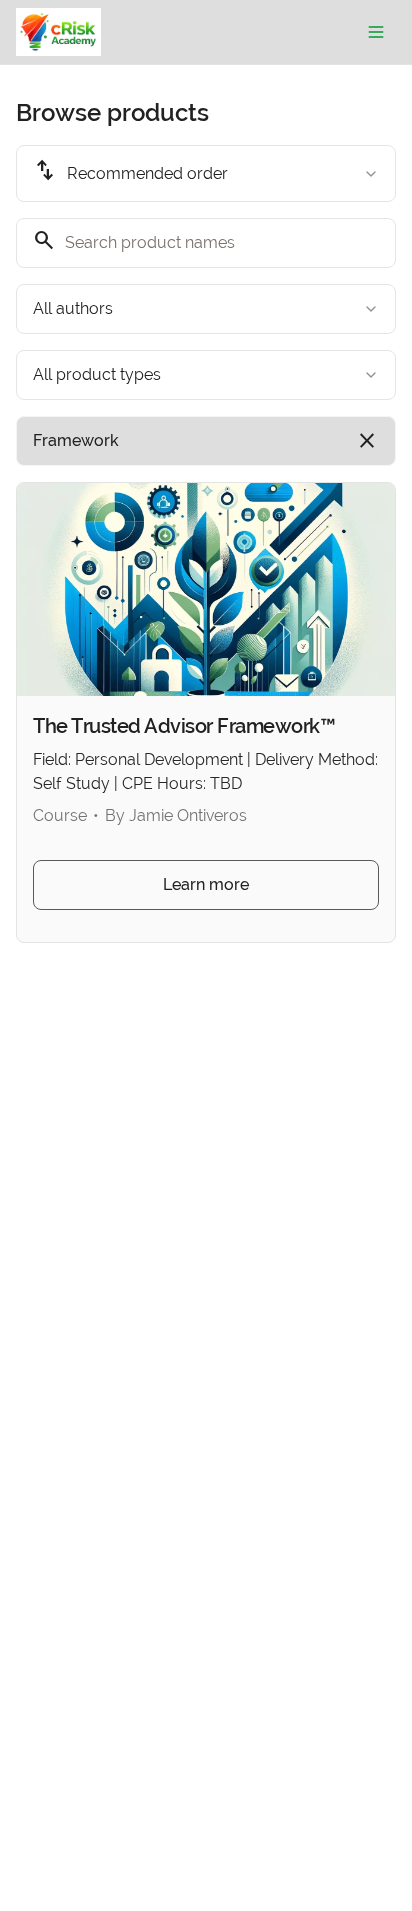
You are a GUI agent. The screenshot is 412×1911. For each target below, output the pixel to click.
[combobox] (206, 173)
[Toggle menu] (376, 32)
